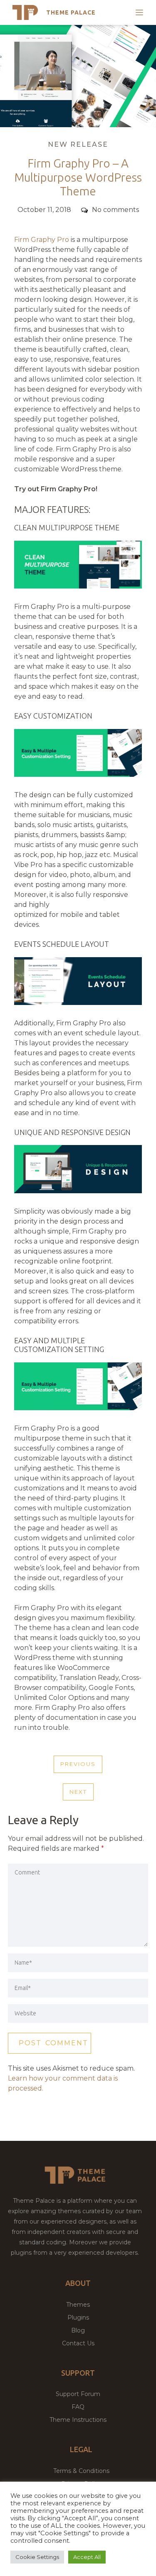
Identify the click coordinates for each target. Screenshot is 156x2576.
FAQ (78, 2407)
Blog (78, 2330)
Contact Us (78, 2343)
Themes (78, 2305)
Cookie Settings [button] (37, 2557)
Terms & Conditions (81, 2471)
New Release (78, 144)
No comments (115, 210)
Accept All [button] (87, 2557)
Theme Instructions (78, 2420)
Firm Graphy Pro (42, 240)
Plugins (78, 2317)
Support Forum (78, 2394)
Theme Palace (71, 12)
